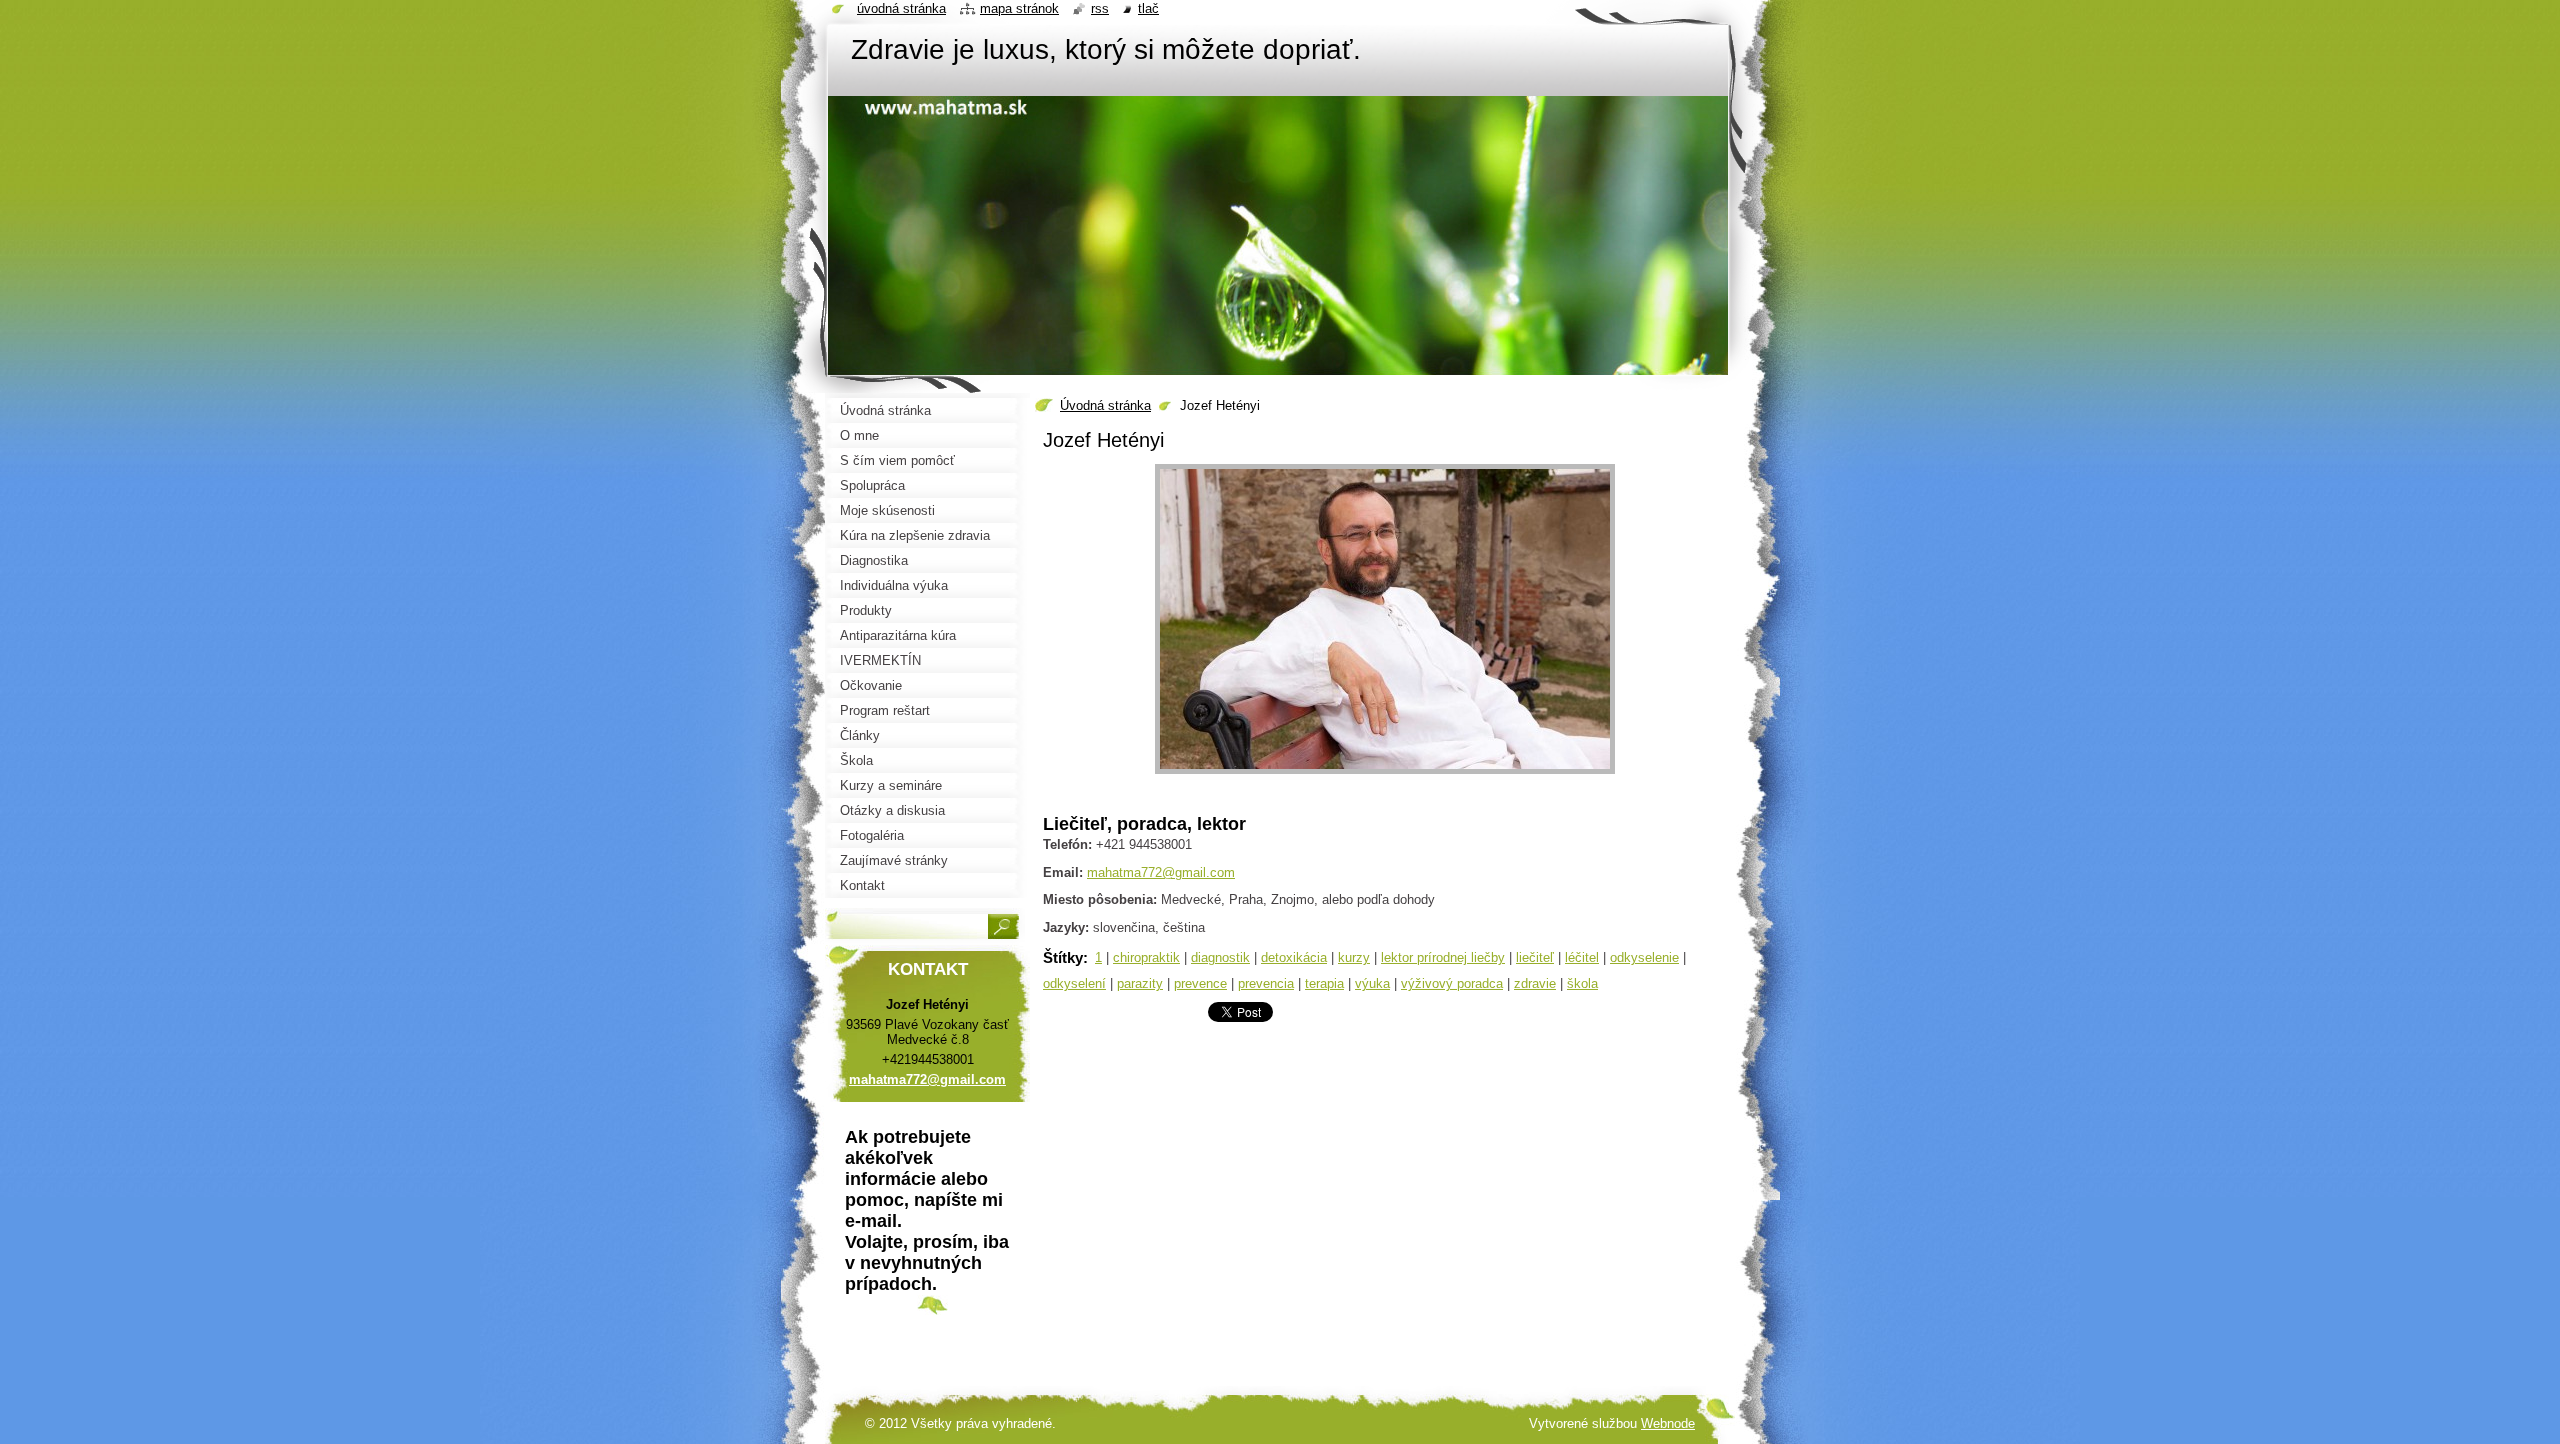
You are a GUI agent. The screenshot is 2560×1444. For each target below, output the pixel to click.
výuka (1372, 983)
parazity (1140, 983)
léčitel (1582, 957)
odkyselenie (1644, 957)
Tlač (1148, 8)
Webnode (1668, 1423)
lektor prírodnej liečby (1443, 957)
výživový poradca (1452, 983)
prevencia (1266, 983)
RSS (1100, 8)
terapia (1324, 983)
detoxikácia (1294, 957)
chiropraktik (1146, 957)
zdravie (1535, 983)
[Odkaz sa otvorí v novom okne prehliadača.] (1385, 774)
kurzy (1354, 957)
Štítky (1063, 957)
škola (1582, 983)
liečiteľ (1535, 957)
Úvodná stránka (1105, 405)
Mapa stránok (1019, 8)
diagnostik (1220, 957)
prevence (1200, 983)
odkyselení (1074, 983)
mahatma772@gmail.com (1161, 872)
